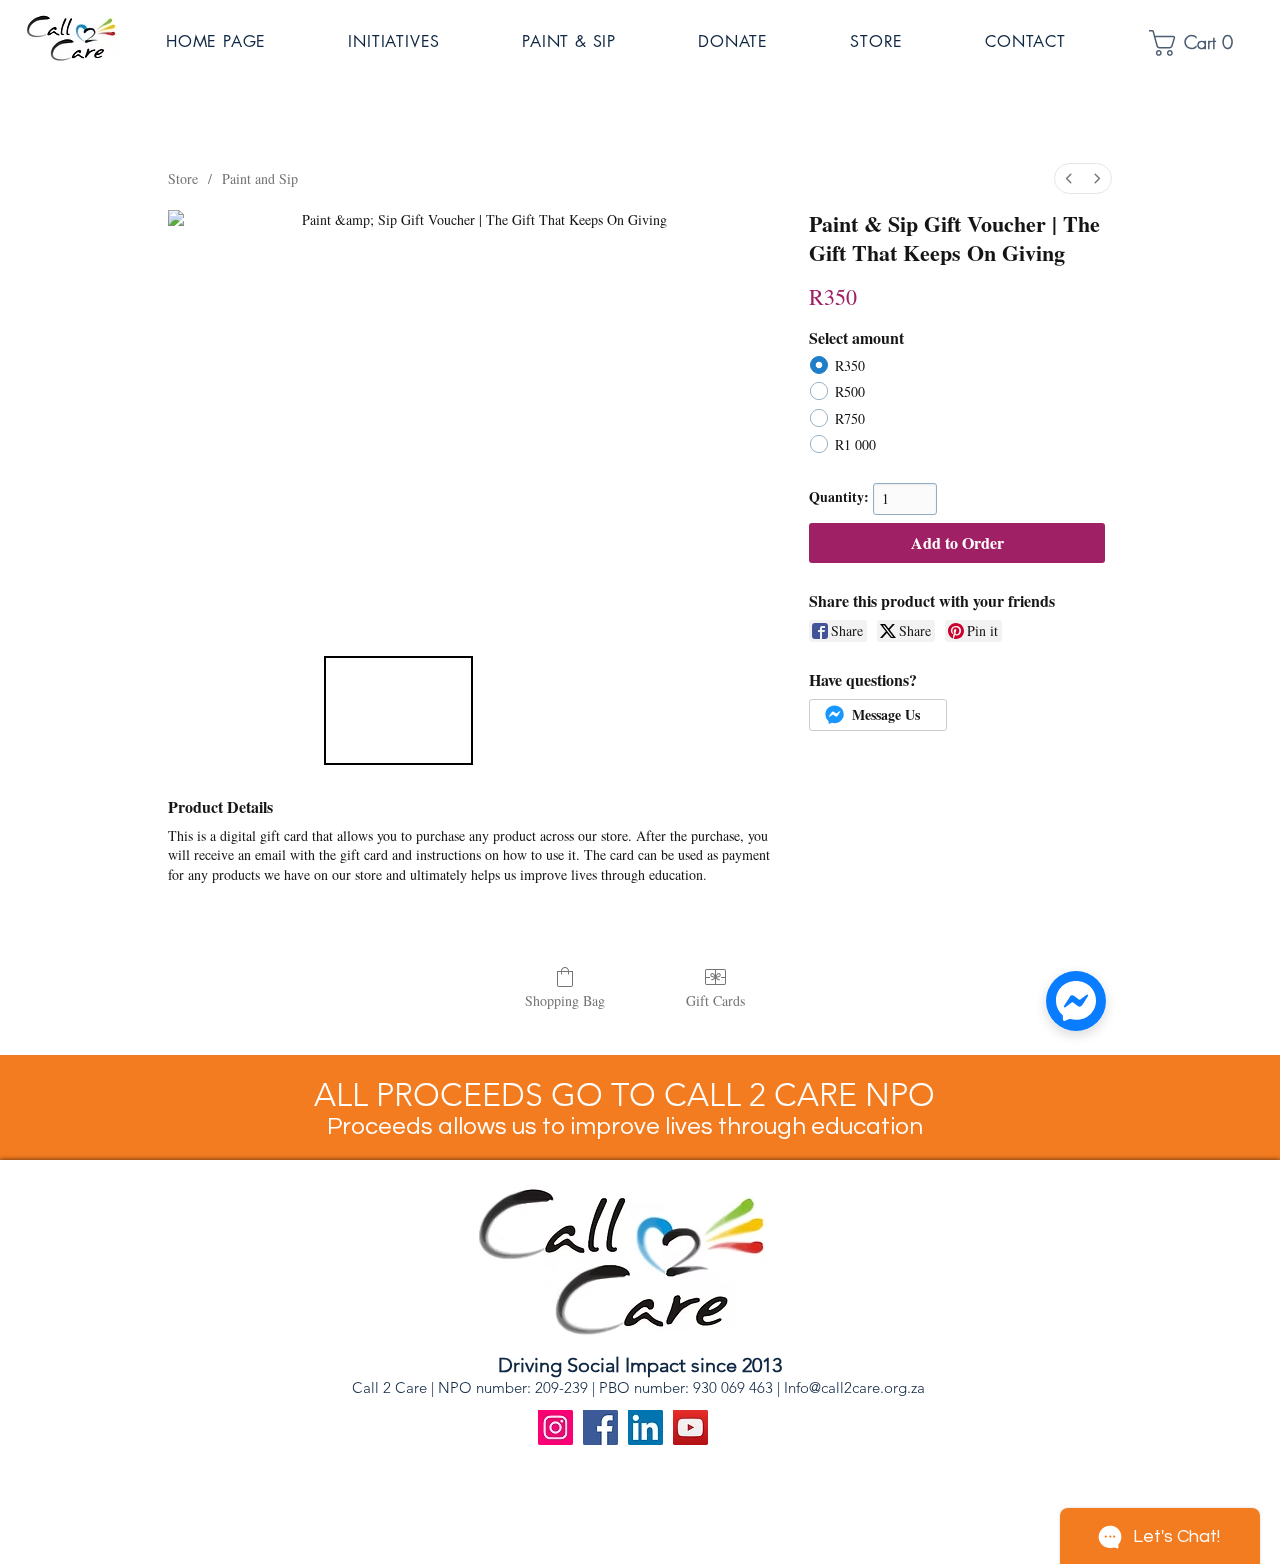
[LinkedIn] (645, 1427)
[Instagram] (555, 1427)
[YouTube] (690, 1427)
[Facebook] (600, 1427)
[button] (421, 41)
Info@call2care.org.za (854, 1387)
